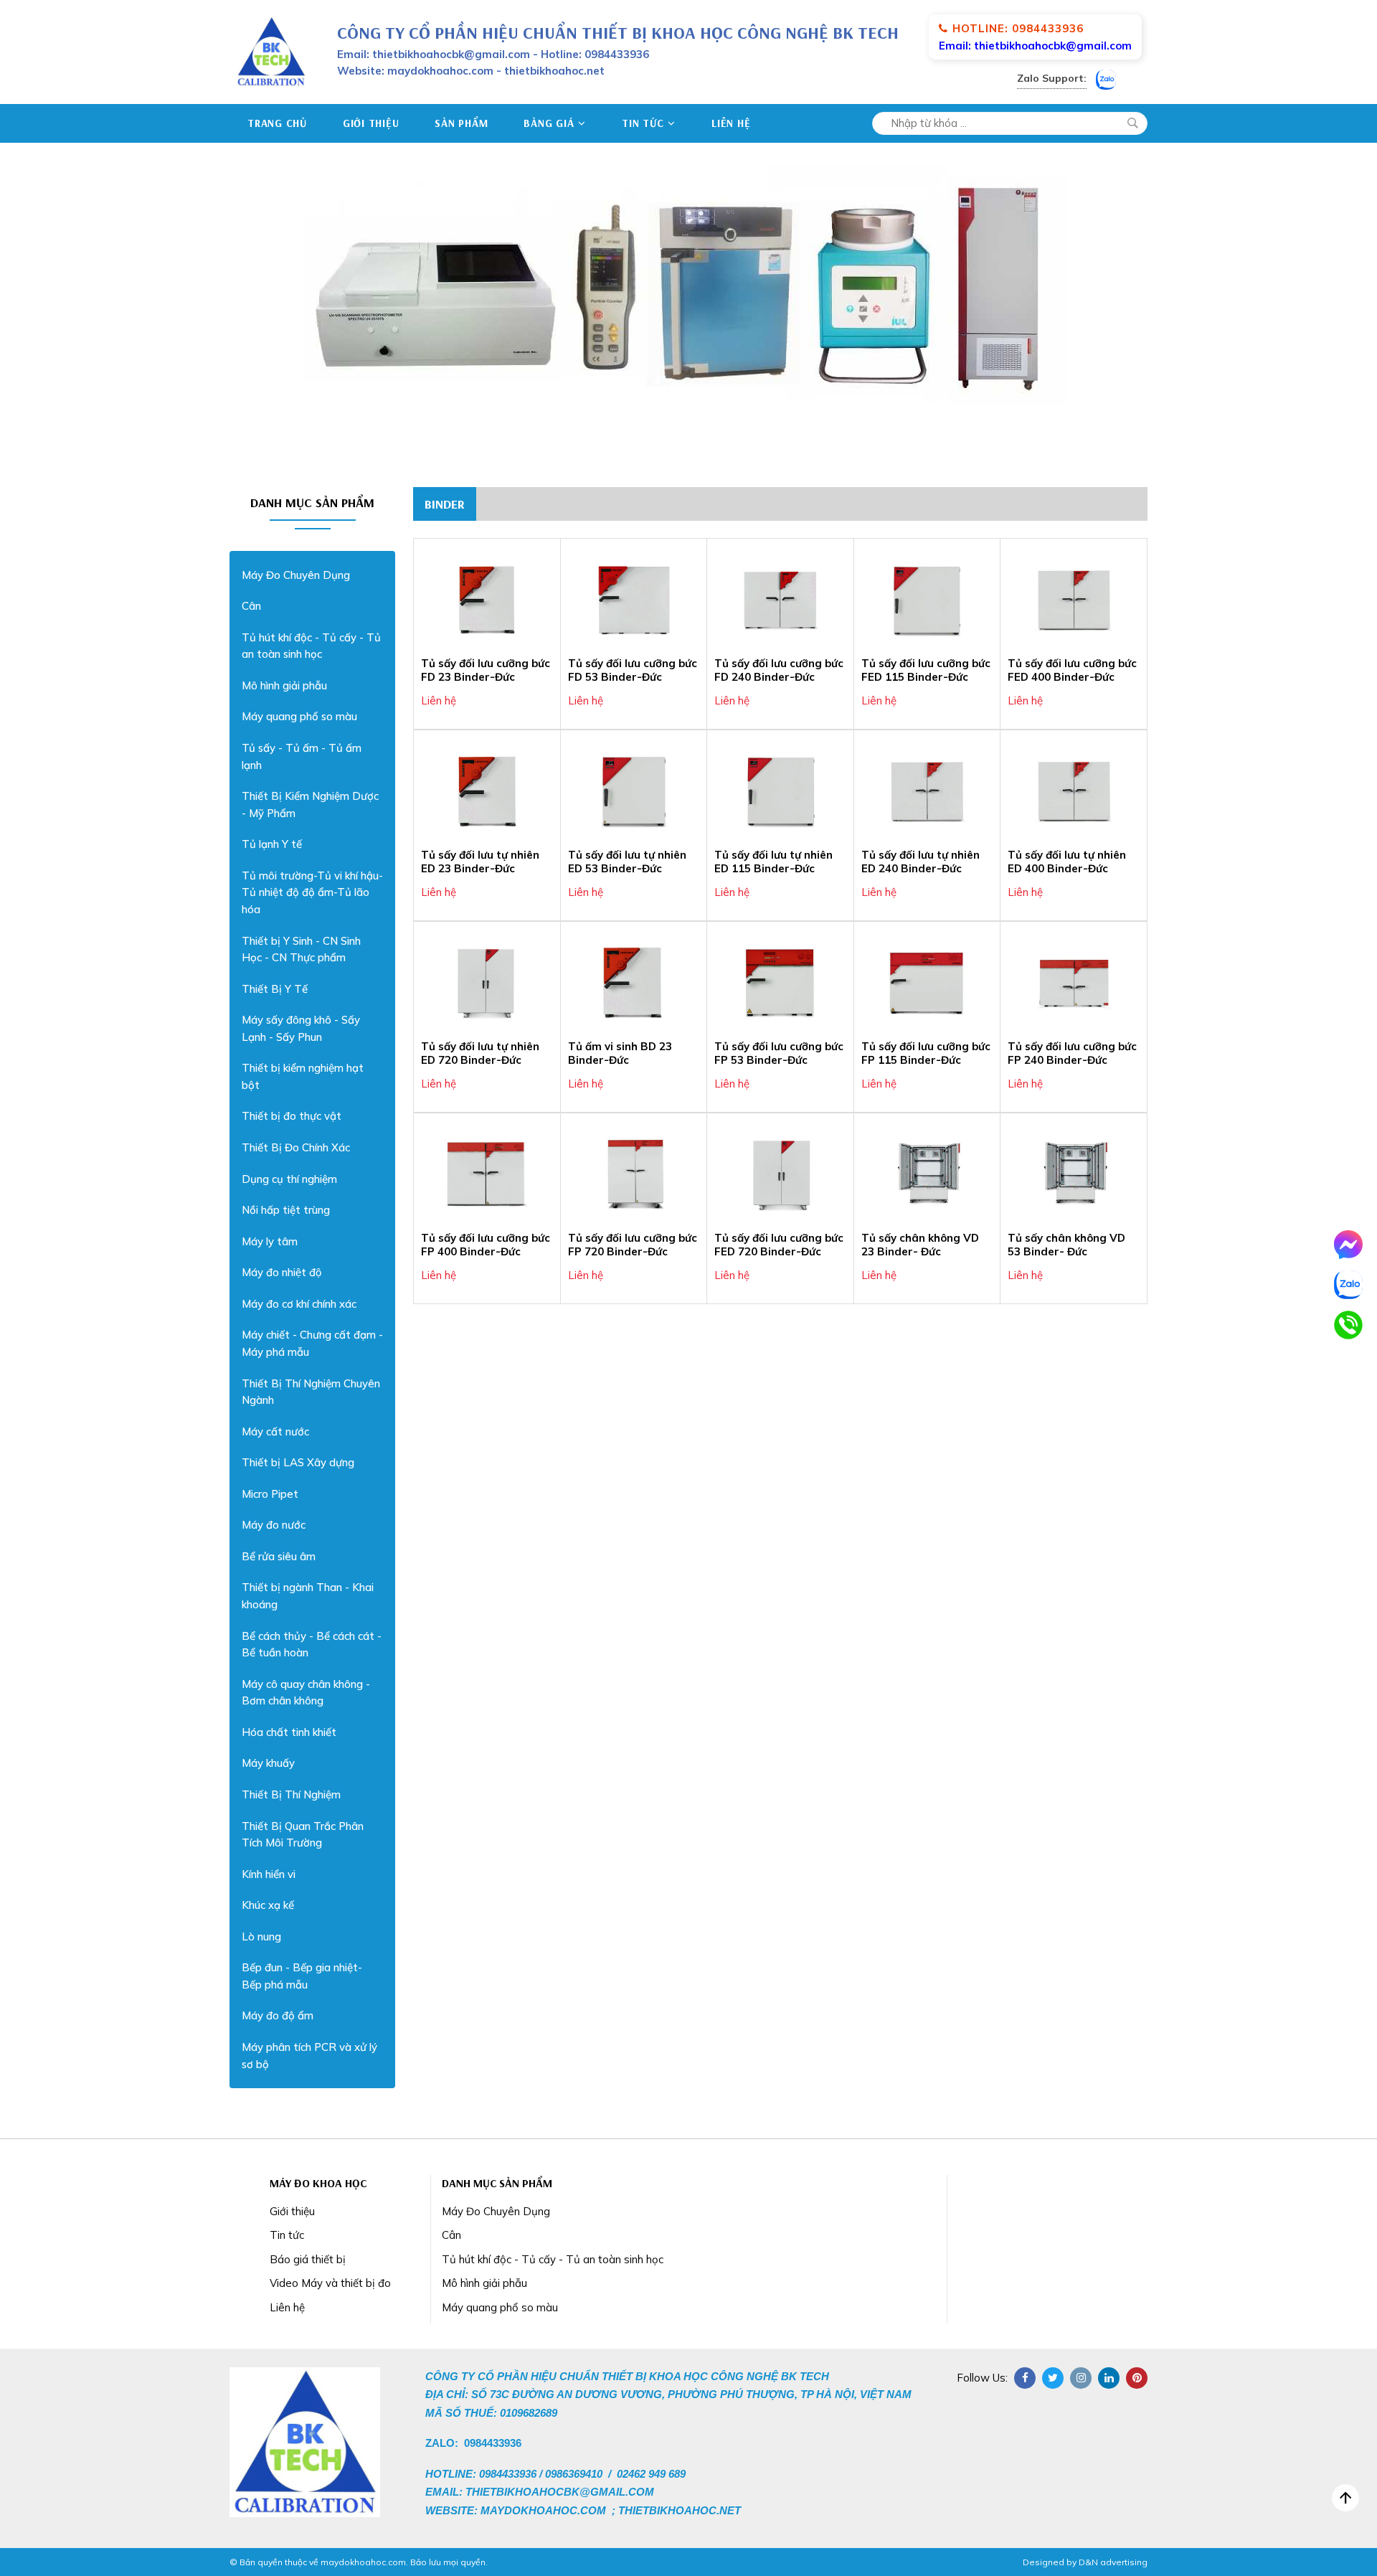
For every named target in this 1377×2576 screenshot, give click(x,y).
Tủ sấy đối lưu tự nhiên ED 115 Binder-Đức (773, 862)
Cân (251, 606)
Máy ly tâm (270, 1241)
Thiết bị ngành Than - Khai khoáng (308, 1596)
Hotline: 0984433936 (1018, 28)
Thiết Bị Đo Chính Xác (296, 1147)
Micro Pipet (270, 1494)
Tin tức (643, 123)
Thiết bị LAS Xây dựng (298, 1462)
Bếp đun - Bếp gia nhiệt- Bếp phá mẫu (302, 1976)
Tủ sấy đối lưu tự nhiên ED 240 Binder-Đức (921, 862)
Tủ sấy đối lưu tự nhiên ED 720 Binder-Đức (480, 1053)
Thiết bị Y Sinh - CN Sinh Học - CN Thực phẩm (301, 949)
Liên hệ (731, 123)
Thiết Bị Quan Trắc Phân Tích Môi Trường (303, 1835)
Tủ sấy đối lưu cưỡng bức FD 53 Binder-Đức (633, 670)
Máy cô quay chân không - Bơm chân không (306, 1693)
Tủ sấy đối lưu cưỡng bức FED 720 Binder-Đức (779, 1245)
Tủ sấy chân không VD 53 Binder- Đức (1066, 1245)
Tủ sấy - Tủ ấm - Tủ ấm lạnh (302, 756)
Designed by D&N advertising (1085, 2562)
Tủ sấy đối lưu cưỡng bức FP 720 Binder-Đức (633, 1245)
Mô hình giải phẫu (284, 685)
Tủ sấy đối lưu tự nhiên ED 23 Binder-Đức (480, 862)
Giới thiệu (371, 123)
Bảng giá (549, 123)
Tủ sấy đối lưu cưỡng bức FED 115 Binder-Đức (926, 670)
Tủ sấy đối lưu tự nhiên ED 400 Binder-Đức (1067, 862)
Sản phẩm (461, 123)
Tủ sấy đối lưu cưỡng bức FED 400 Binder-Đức (1072, 670)
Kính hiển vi (269, 1874)
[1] (1132, 123)
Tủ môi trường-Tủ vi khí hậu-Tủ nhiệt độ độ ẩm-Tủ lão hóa (312, 892)
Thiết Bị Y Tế (275, 989)
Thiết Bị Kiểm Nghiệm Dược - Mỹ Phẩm (310, 805)
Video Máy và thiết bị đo (330, 2283)
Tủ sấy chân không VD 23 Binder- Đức (920, 1245)
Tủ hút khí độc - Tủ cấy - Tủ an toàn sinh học (311, 646)
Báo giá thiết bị (308, 2259)
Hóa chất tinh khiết (289, 1732)
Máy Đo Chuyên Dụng (296, 575)
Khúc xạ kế (268, 1905)
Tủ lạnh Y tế (272, 844)
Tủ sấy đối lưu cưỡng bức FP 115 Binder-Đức (926, 1053)
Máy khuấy (268, 1763)
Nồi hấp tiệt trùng (286, 1210)
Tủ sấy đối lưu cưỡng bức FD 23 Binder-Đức (486, 670)
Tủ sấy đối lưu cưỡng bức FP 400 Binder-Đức (486, 1245)
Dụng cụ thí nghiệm (289, 1179)
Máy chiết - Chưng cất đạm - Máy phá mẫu (312, 1343)
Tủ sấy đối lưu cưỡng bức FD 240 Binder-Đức (779, 670)
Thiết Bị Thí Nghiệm (291, 1794)
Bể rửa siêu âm (279, 1556)
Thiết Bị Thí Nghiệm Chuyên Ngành (311, 1392)
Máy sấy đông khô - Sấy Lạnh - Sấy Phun (301, 1028)
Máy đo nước (274, 1525)
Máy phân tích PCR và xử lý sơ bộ (309, 2056)
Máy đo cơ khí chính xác (299, 1304)
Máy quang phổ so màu (299, 716)
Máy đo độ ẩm (278, 2015)
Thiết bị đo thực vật (292, 1116)
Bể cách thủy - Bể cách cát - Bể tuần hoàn (312, 1645)
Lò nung (261, 1936)
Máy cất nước (275, 1431)
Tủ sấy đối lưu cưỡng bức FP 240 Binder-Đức (1072, 1053)
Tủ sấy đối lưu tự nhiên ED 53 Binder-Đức (627, 862)
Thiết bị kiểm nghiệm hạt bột (303, 1076)
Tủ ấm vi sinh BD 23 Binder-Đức (620, 1053)
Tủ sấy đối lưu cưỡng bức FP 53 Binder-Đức (779, 1053)
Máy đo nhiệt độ (281, 1272)
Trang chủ (277, 123)
